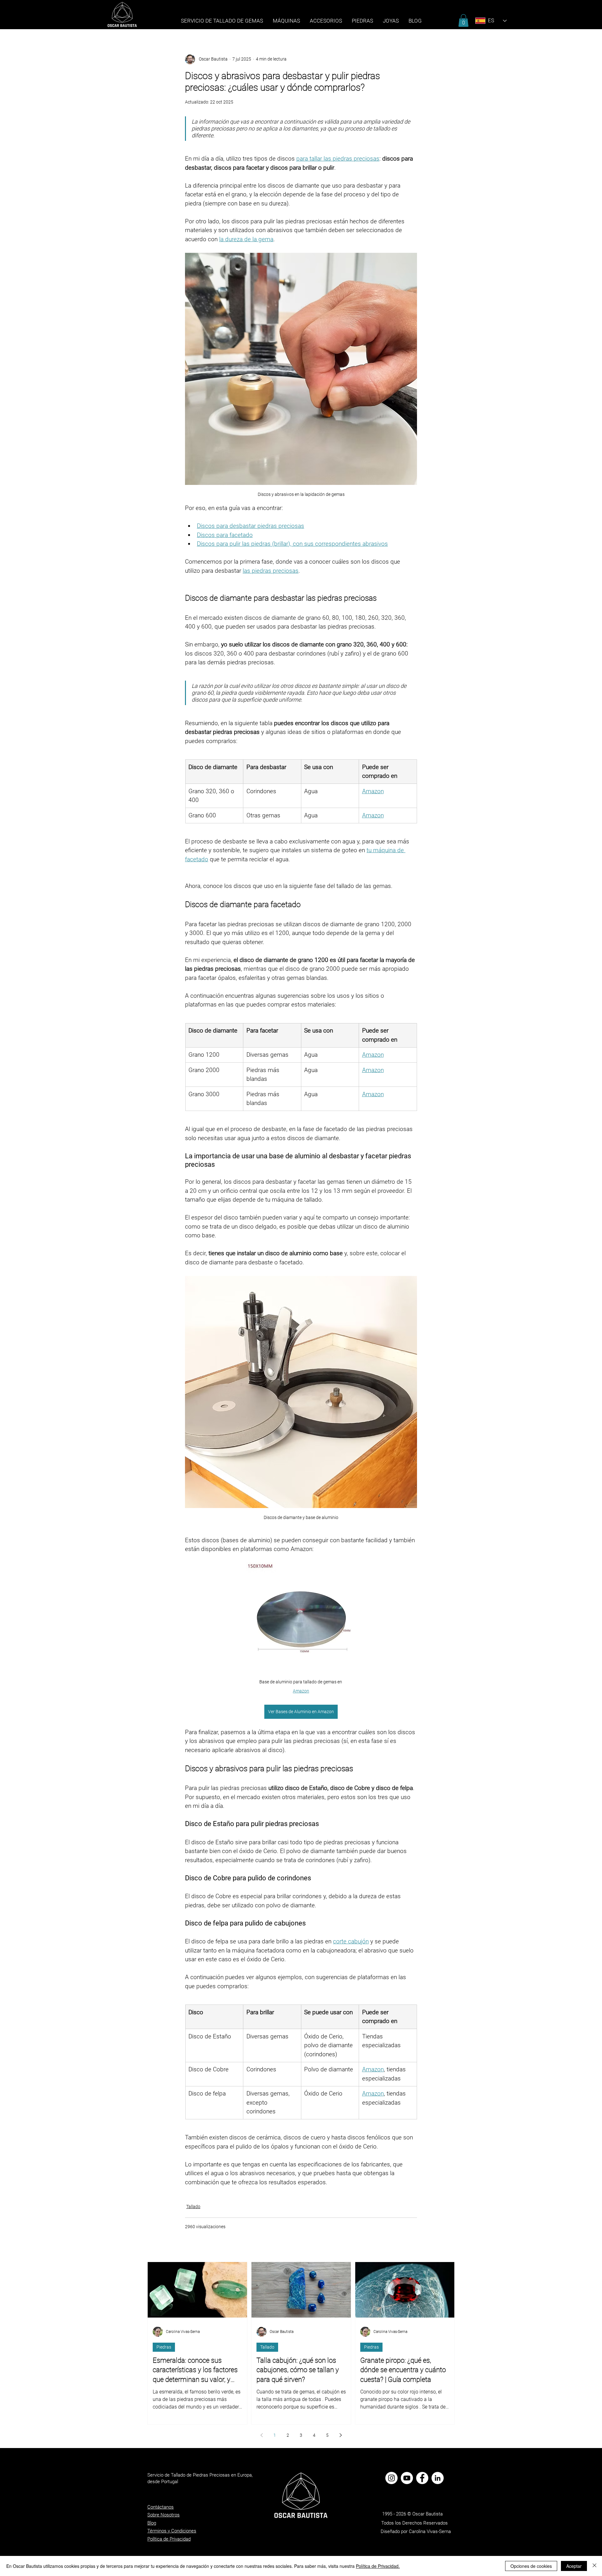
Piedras (164, 2347)
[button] (362, 21)
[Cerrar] (594, 2566)
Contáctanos (161, 2507)
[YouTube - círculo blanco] (407, 2478)
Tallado (193, 2207)
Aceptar (574, 2566)
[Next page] (341, 2435)
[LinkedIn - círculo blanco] (438, 2478)
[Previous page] (261, 2435)
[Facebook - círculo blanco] (422, 2478)
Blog (152, 2523)
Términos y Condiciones (172, 2531)
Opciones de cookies (531, 2566)
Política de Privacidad (169, 2539)
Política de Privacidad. (378, 2566)
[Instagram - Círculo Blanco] (391, 2478)
